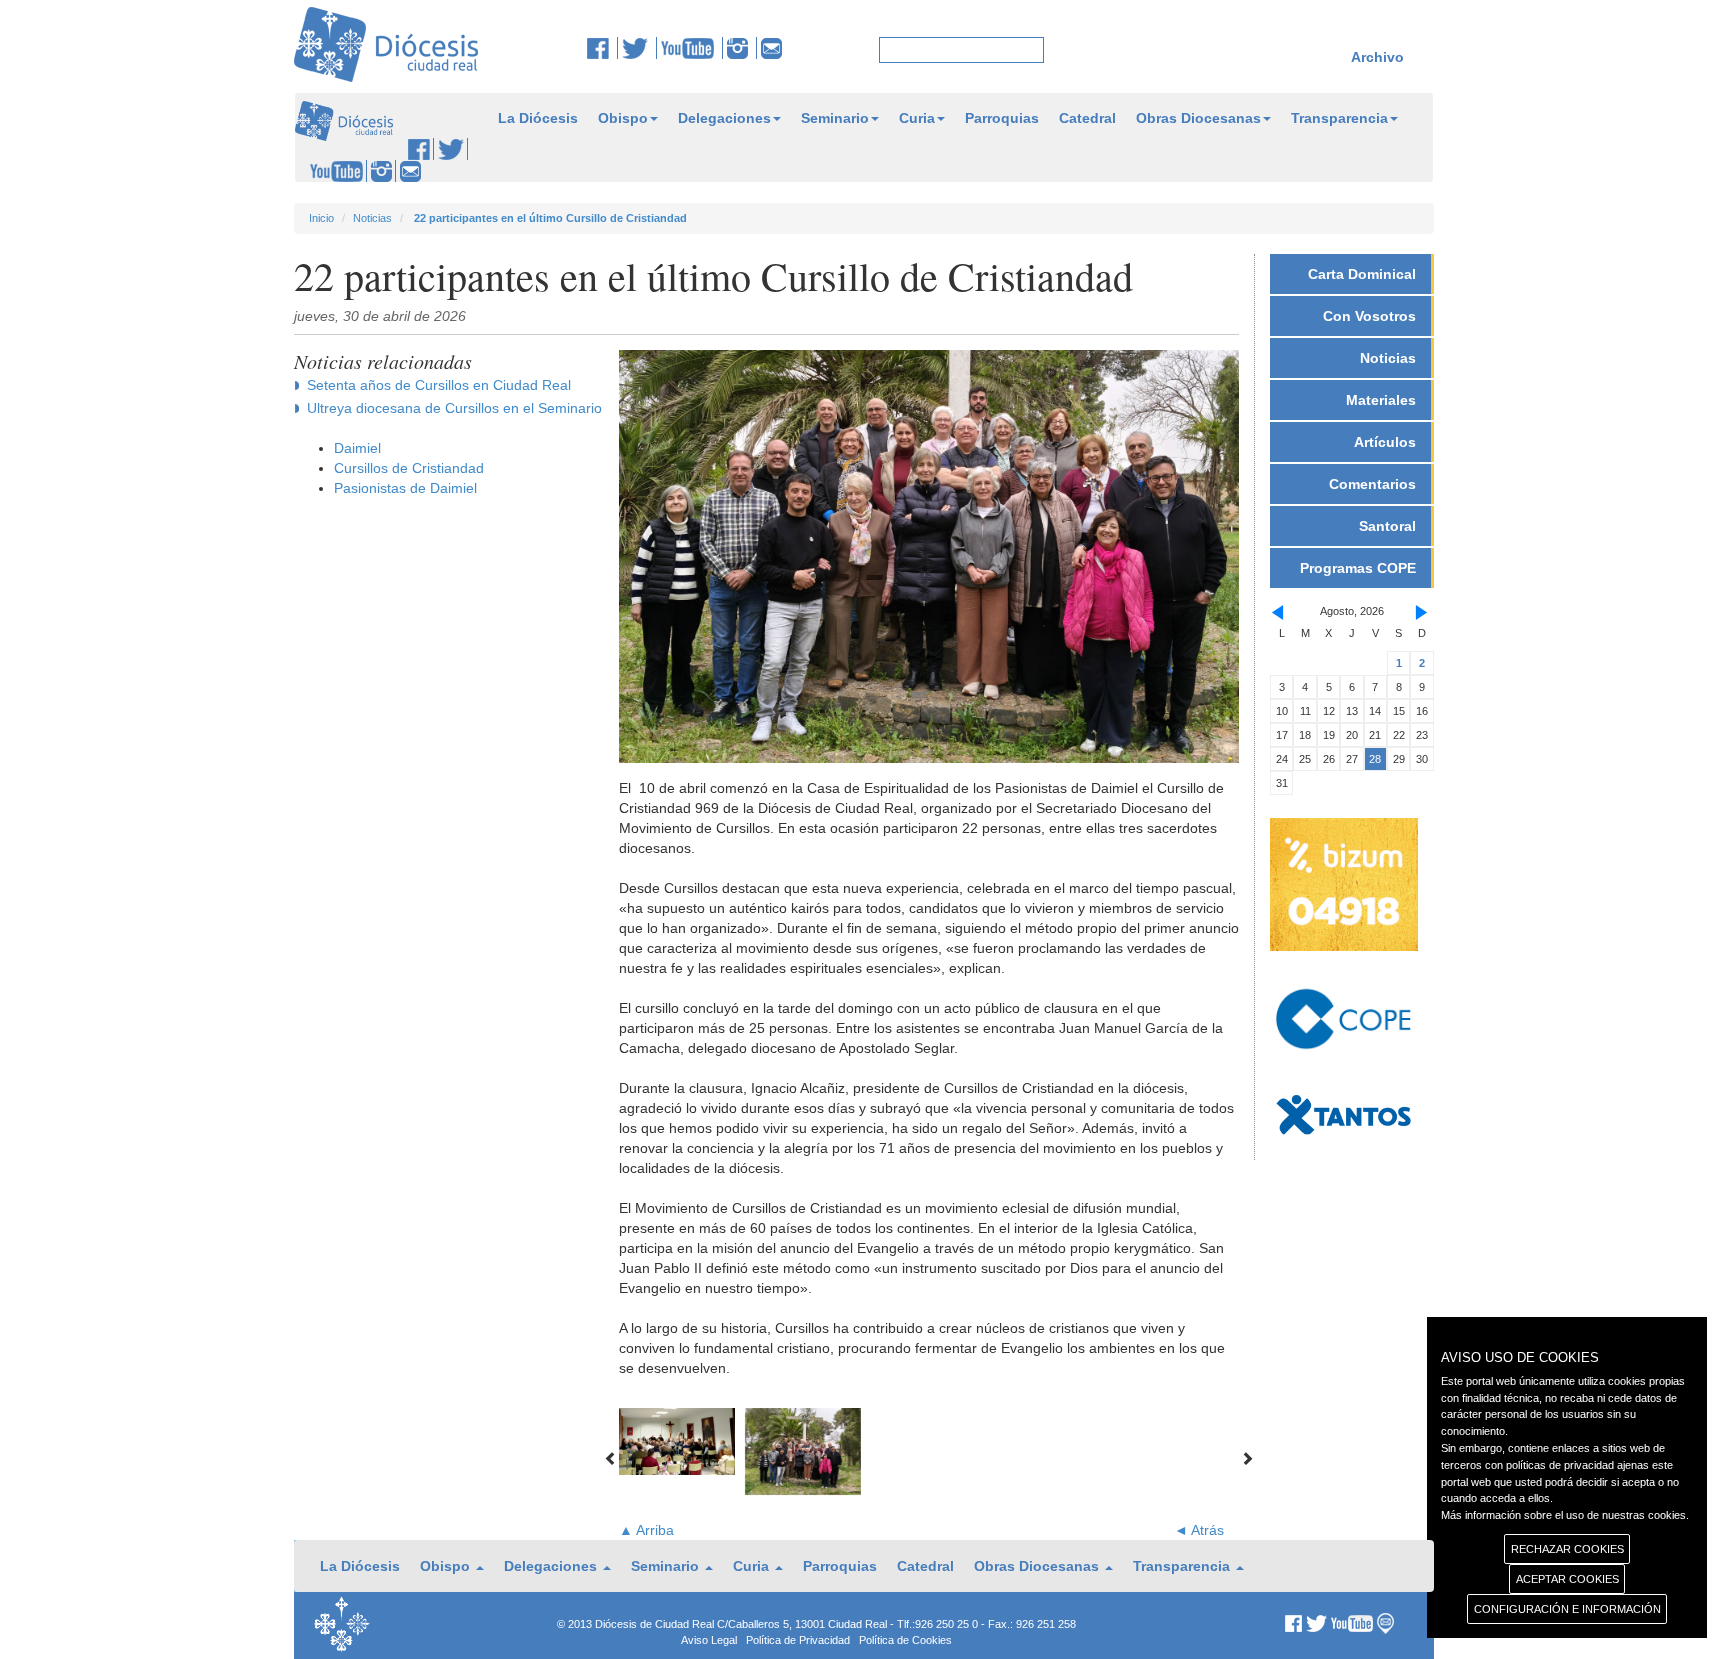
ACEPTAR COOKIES (1567, 1579)
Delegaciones (724, 118)
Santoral (1387, 526)
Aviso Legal (709, 1640)
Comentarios (1372, 484)
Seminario (835, 118)
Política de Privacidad (798, 1640)
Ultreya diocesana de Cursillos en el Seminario (454, 408)
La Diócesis (538, 118)
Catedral (1087, 118)
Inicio (321, 218)
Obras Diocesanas (1198, 118)
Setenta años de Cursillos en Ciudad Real (439, 385)
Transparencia (1339, 118)
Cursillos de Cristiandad (409, 468)
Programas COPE (1358, 568)
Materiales (1381, 400)
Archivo (1377, 57)
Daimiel (357, 448)
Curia (917, 118)
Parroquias (1002, 118)
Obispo (623, 118)
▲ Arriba (646, 1530)
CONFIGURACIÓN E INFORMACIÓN (1567, 1609)
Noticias (372, 218)
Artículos (1385, 442)
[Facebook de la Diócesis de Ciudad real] (602, 48)
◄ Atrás (1199, 1530)
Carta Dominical (1362, 274)
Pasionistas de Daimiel (405, 488)
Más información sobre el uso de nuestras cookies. (1565, 1515)
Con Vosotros (1369, 316)
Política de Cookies (905, 1640)
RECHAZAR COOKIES (1567, 1549)
